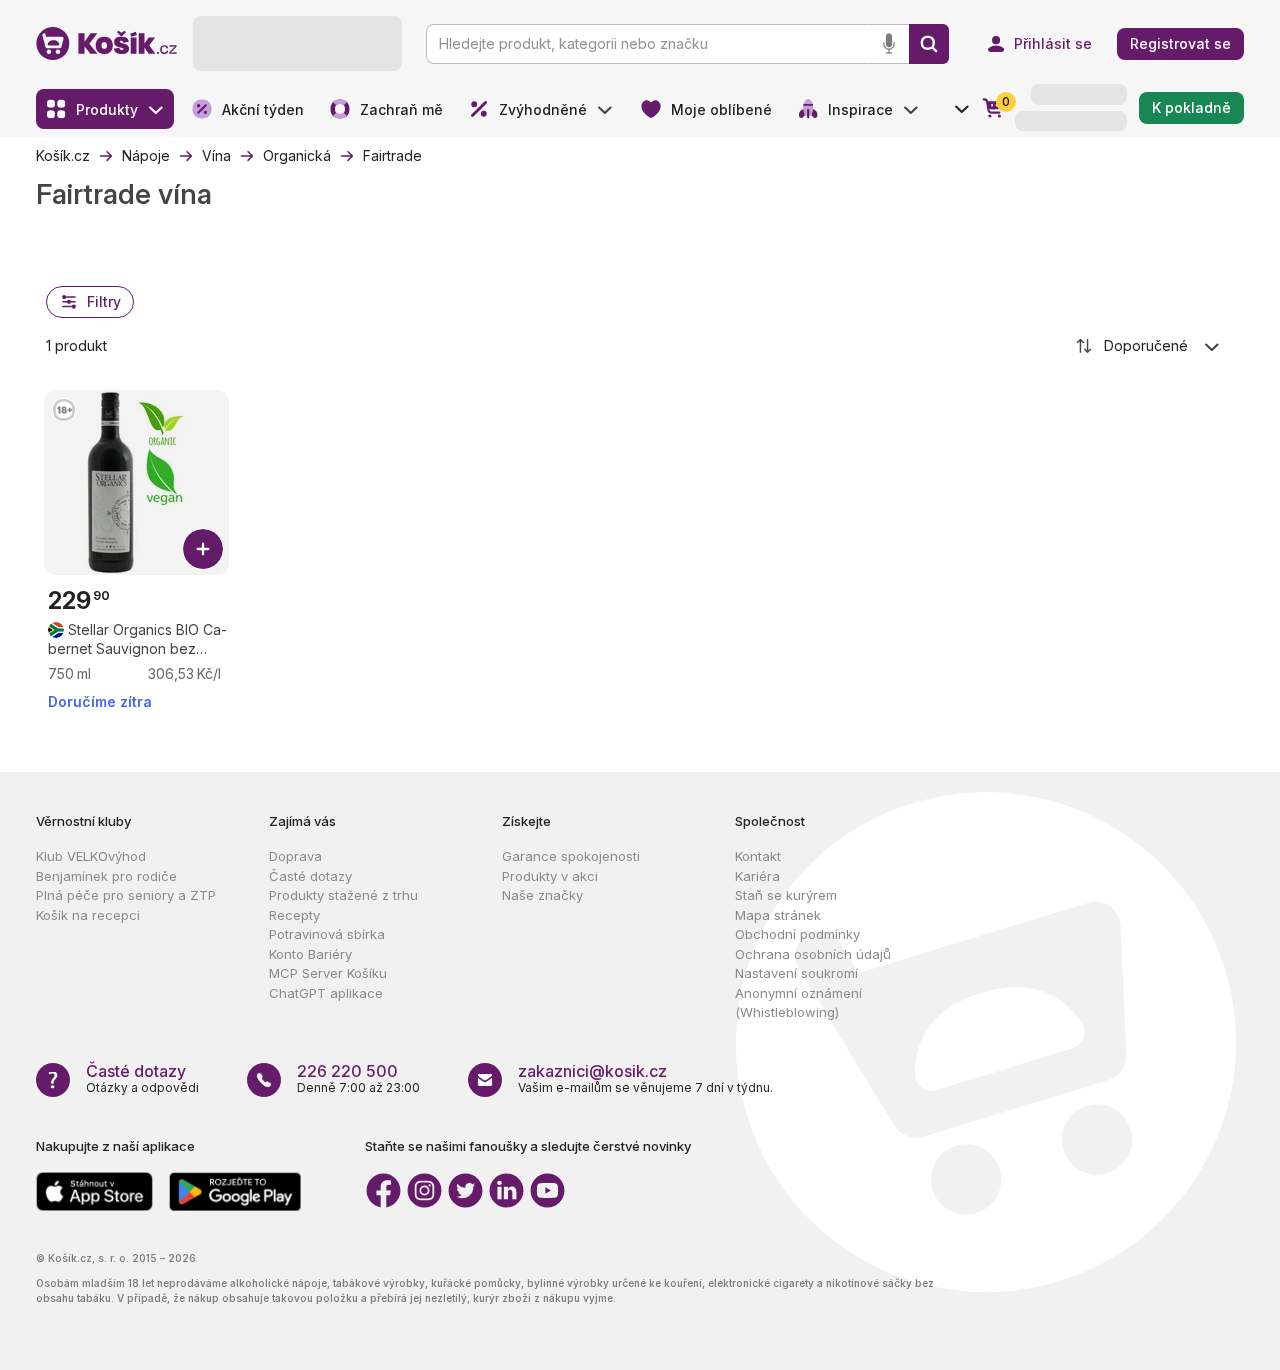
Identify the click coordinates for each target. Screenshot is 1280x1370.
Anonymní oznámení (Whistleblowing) (798, 1003)
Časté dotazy (310, 876)
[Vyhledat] (929, 44)
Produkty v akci (550, 876)
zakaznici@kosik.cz (592, 1071)
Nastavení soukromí (796, 973)
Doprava (295, 856)
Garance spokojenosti (571, 856)
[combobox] (1149, 346)
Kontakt (758, 856)
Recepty (294, 915)
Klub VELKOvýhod (91, 856)
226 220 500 (347, 1071)
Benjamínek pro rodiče (106, 876)
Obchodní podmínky (797, 934)
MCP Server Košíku (328, 973)
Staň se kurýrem (786, 895)
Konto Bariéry (310, 954)
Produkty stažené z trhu (343, 895)
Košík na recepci (88, 915)
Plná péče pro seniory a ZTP (126, 895)
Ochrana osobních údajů (813, 954)
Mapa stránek (778, 915)
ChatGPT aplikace (326, 993)
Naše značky (542, 895)
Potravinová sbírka (327, 934)
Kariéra (757, 876)
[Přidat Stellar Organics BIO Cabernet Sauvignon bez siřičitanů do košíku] (203, 549)
